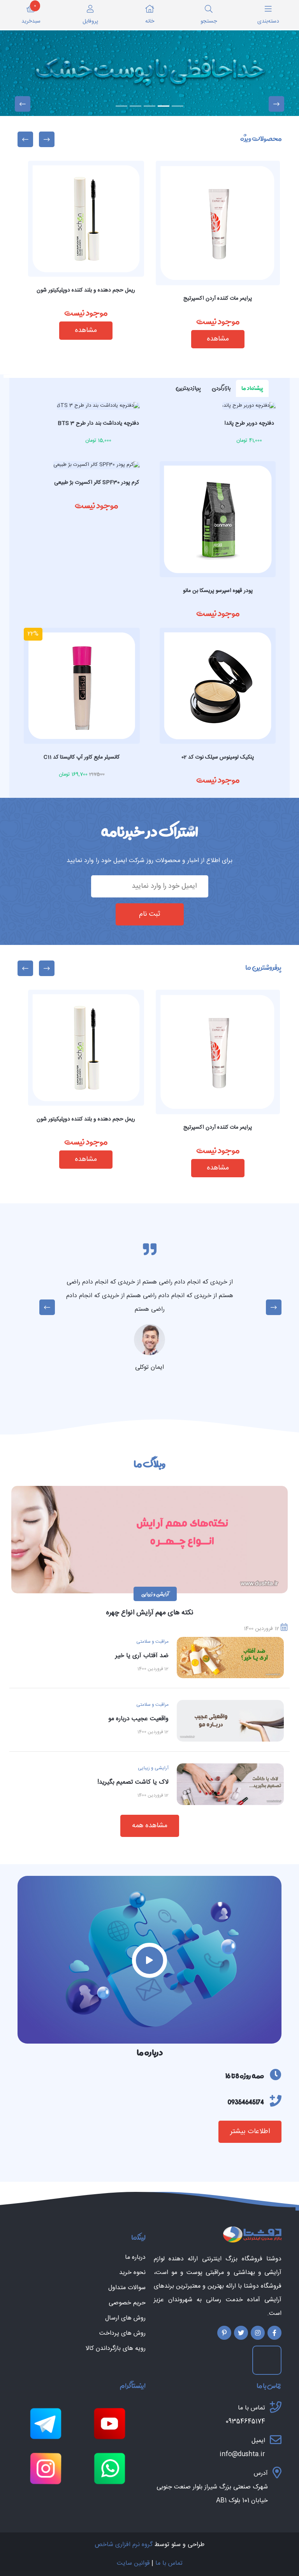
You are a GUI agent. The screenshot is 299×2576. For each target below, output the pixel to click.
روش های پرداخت (122, 2334)
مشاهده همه (150, 1826)
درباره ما (135, 2258)
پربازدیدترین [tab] (188, 388)
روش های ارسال (125, 2318)
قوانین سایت (133, 2563)
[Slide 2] (164, 106)
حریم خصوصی (127, 2303)
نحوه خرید (132, 2273)
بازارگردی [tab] (221, 388)
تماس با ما (169, 2563)
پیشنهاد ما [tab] (252, 388)
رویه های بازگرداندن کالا (116, 2349)
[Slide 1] (178, 106)
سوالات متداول (127, 2288)
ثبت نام (150, 914)
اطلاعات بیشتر (250, 2132)
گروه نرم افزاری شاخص (124, 2545)
